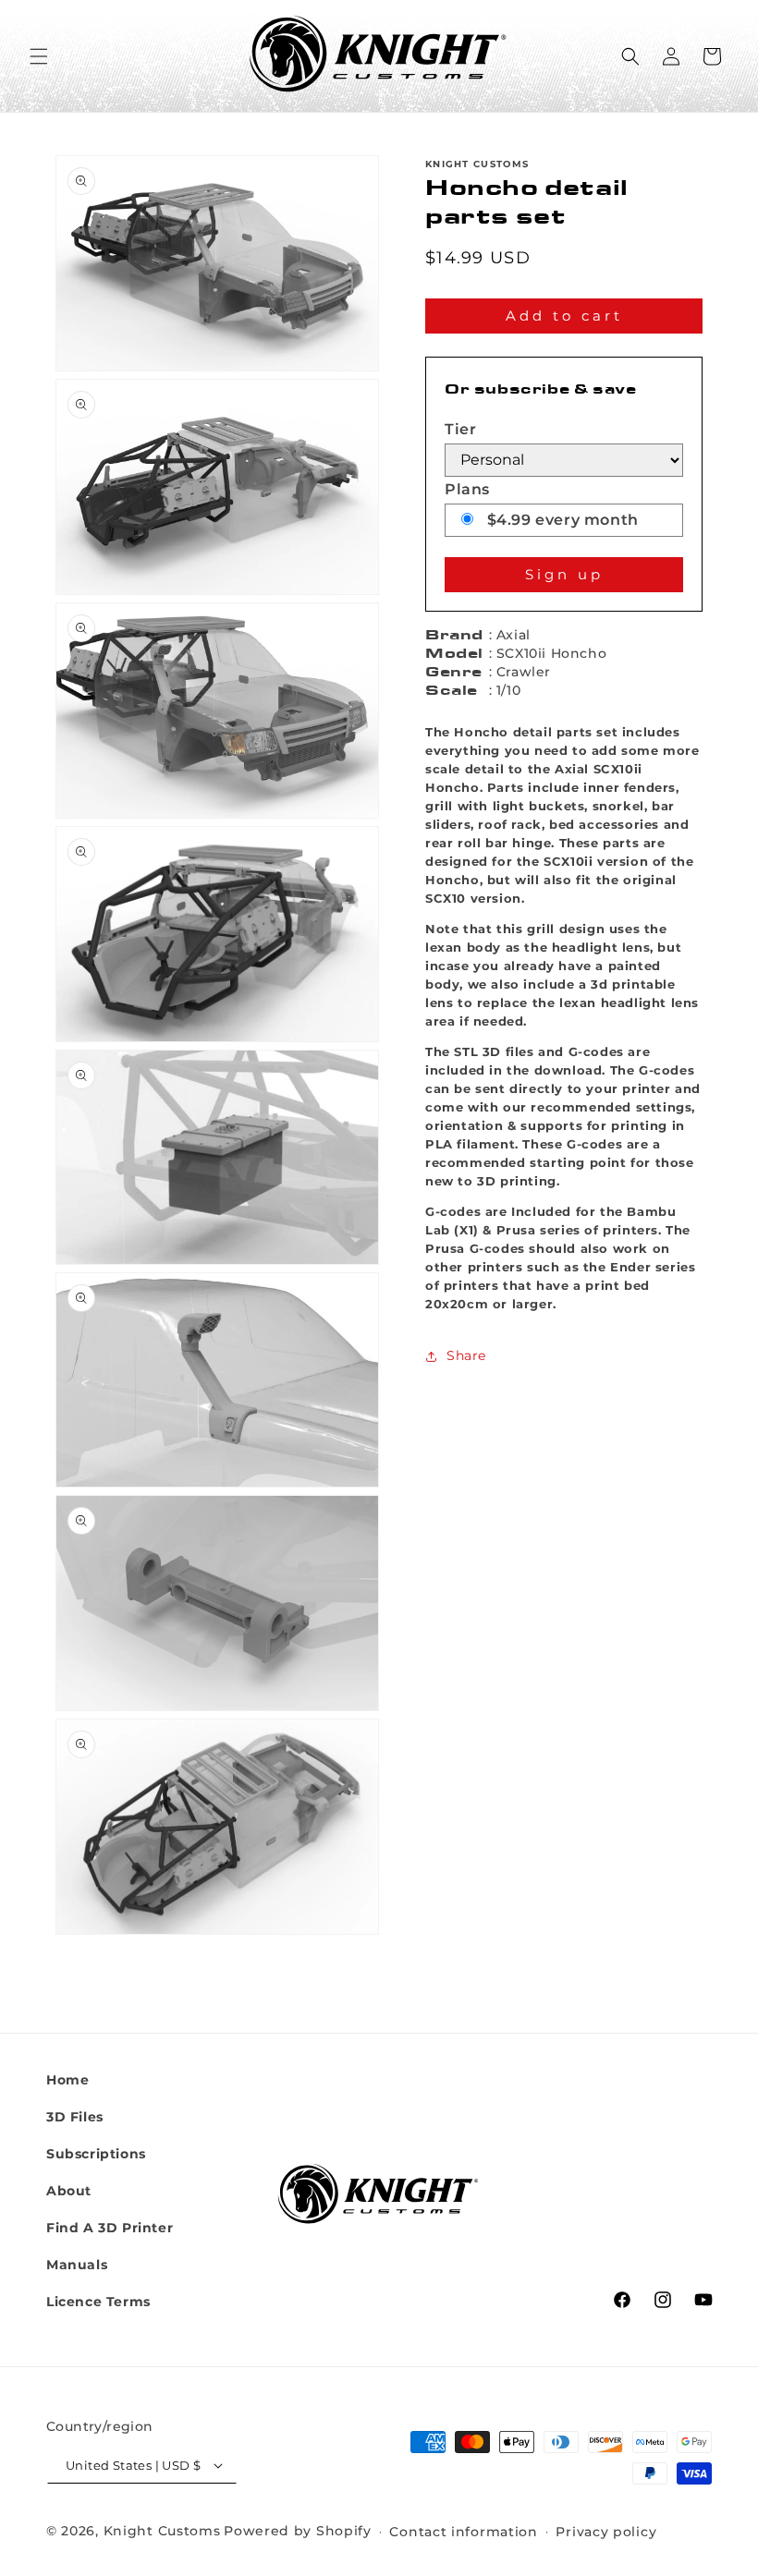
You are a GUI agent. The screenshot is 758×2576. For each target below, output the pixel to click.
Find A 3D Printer (110, 2228)
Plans (467, 489)
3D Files (75, 2117)
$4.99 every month (561, 520)
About (69, 2191)
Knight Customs (162, 2531)
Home (67, 2080)
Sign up (564, 574)
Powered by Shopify (298, 2531)
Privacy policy (606, 2532)
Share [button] (466, 1355)
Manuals (77, 2265)
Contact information (463, 2532)
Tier (460, 429)
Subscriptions (96, 2154)
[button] (39, 56)
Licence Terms (98, 2302)
